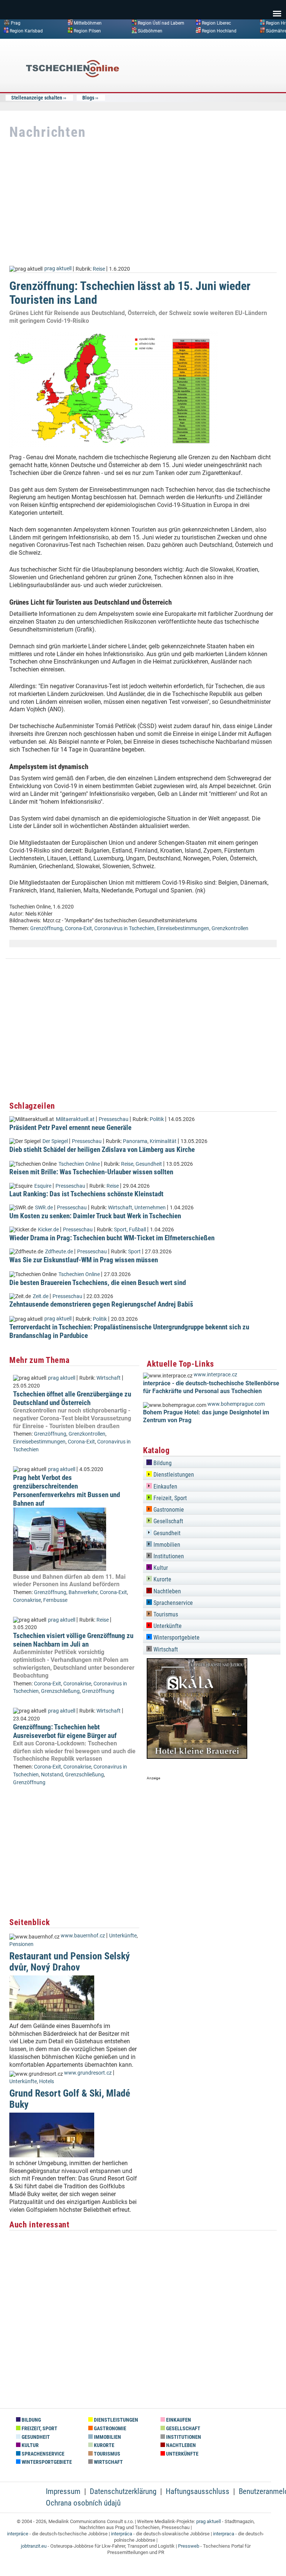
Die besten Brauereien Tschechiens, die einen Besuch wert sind (98, 1283)
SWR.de (44, 1208)
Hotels (47, 2081)
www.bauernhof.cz (83, 1936)
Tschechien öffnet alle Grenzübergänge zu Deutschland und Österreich (72, 1398)
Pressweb (189, 2546)
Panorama (135, 1141)
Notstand (52, 1775)
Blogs (88, 98)
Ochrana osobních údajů (83, 2503)
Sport (120, 1230)
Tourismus (165, 1614)
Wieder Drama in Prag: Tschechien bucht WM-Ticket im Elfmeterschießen (112, 1238)
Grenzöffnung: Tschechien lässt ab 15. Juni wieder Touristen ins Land (130, 293)
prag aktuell (58, 269)
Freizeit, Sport (169, 1498)
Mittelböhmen (88, 23)
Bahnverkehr (83, 1592)
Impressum (63, 2491)
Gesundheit (149, 1164)
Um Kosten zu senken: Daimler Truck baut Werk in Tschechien (95, 1216)
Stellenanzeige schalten (37, 98)
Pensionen (21, 1944)
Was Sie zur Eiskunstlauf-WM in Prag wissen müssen (84, 1260)
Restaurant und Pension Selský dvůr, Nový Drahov (70, 1961)
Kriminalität (163, 1141)
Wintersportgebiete (176, 1637)
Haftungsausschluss (198, 2491)
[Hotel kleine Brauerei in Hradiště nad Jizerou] (197, 1757)
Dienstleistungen (173, 1475)
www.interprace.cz (215, 1375)
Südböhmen (150, 31)
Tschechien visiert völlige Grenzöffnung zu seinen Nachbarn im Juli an (73, 1640)
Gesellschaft (168, 1521)
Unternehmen (150, 1208)
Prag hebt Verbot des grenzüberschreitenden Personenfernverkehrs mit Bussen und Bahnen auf (66, 1490)
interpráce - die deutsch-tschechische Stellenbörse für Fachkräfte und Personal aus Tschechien (211, 1387)
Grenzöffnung (46, 928)
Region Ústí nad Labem (161, 23)
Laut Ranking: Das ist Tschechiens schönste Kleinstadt (86, 1194)
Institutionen (168, 1556)
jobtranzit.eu (34, 2546)
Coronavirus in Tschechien (124, 928)
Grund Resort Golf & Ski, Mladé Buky (70, 2099)
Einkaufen (165, 1487)
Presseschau (114, 1119)
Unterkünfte (123, 1936)
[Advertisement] (221, 98)
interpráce (18, 2534)
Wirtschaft (120, 1208)
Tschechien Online (79, 1164)
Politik (157, 1119)
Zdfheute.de (59, 1252)
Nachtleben (166, 1591)
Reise (99, 269)
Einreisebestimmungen (183, 928)
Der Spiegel (55, 1141)
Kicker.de (48, 1230)
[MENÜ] (277, 9)
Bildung (162, 1463)
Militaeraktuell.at (75, 1119)
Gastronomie (168, 1510)
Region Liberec (216, 23)
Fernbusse (55, 1600)
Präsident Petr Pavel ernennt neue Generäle (70, 1128)
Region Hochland (219, 31)
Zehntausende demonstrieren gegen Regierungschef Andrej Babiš (101, 1304)
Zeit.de (41, 1296)
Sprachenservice (172, 1603)
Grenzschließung (60, 1691)
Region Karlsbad (26, 31)
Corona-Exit (78, 928)
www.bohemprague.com (236, 1404)
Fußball (137, 1230)
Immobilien (166, 1545)
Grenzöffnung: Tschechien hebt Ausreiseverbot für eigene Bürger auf (65, 1731)
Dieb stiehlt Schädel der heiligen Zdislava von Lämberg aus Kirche (102, 1150)
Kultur (160, 1568)
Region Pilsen (87, 31)
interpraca (224, 2534)
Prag (16, 23)
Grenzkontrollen (230, 928)
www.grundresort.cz (88, 2073)
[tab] (212, 1462)
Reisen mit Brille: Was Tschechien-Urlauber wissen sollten (91, 1172)
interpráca (122, 2534)
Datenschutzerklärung (123, 2491)
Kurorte (162, 1579)
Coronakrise (27, 1600)
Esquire (43, 1186)
